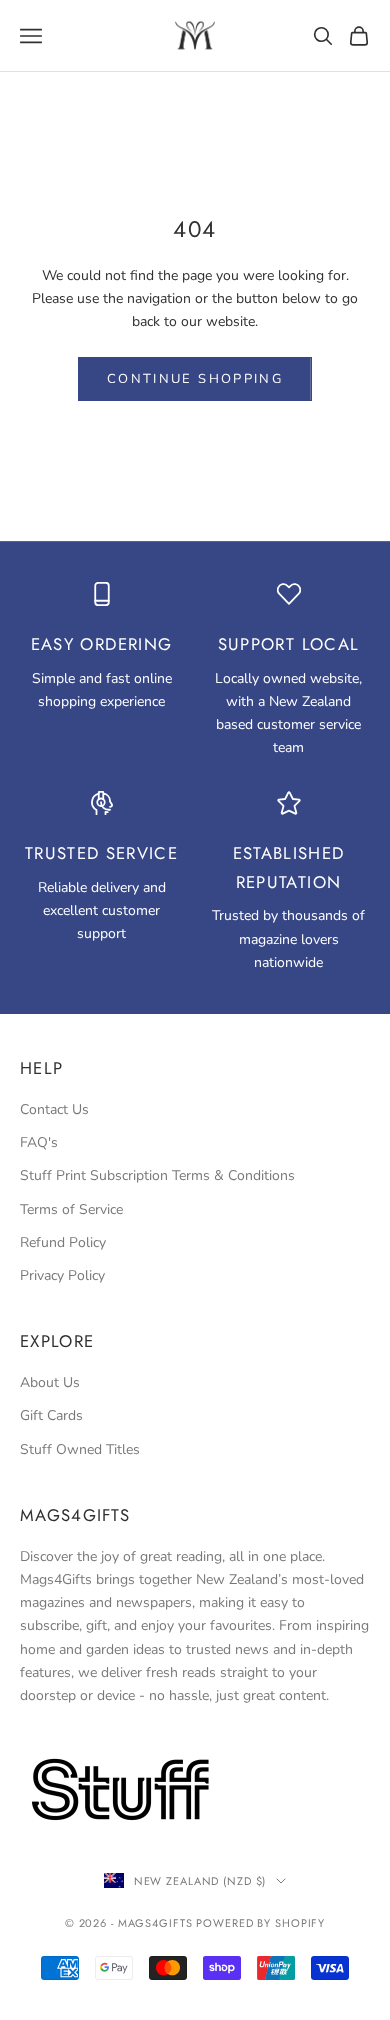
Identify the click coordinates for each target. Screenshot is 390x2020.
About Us (50, 1382)
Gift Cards (51, 1415)
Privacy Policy (62, 1275)
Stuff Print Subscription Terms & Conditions (157, 1175)
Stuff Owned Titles (80, 1449)
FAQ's (39, 1142)
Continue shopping (195, 379)
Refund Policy (63, 1242)
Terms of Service (71, 1209)
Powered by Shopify (260, 1923)
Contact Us (54, 1109)
